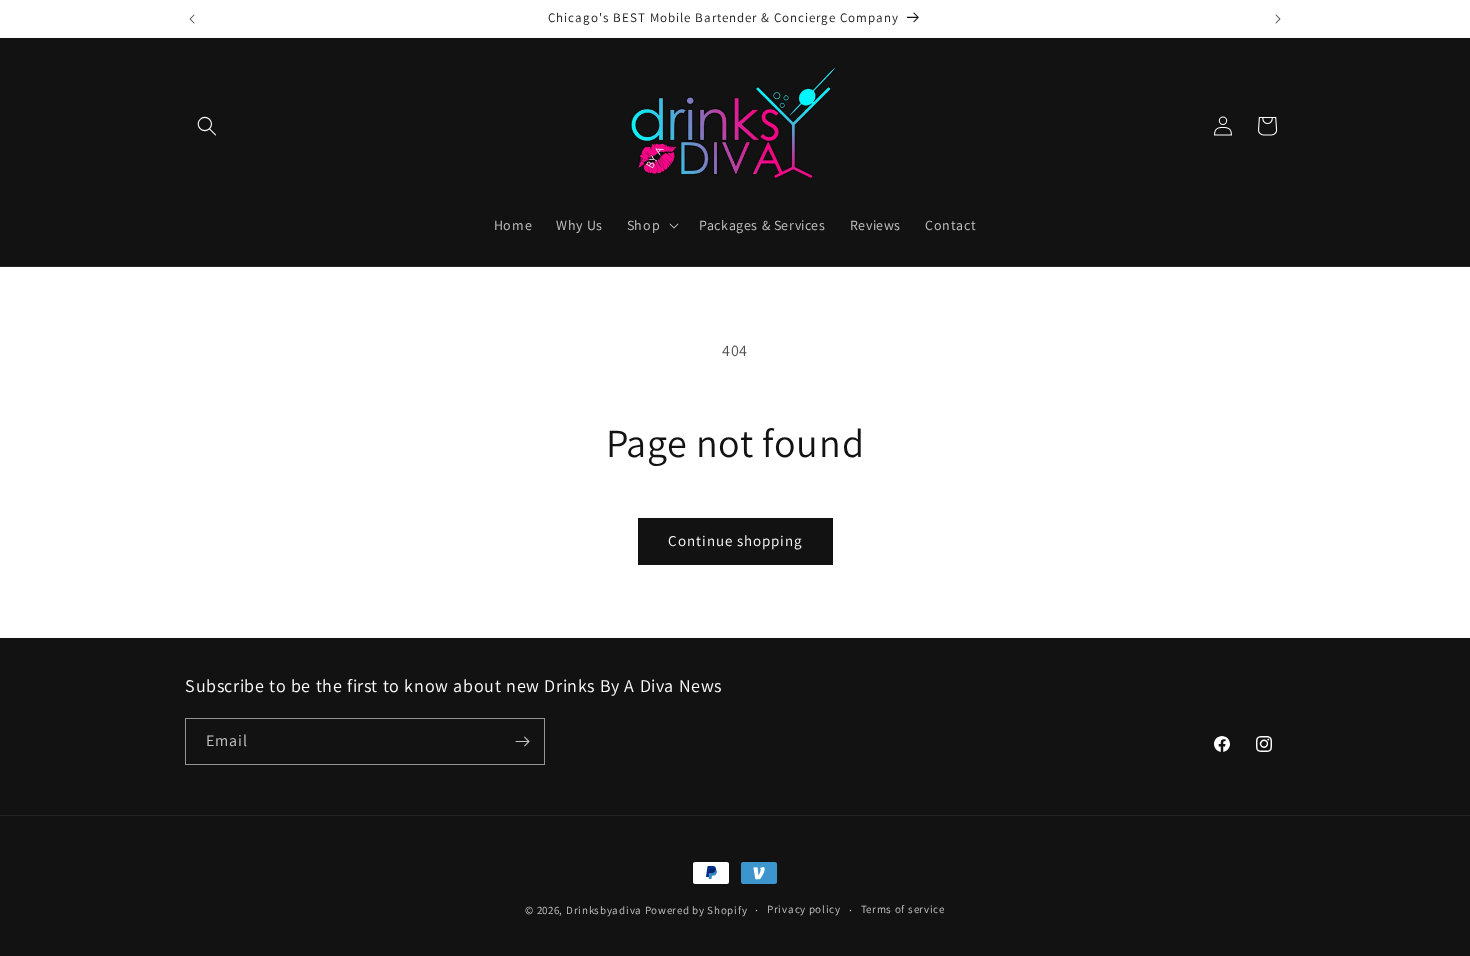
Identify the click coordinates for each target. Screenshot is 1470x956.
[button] (207, 126)
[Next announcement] (1278, 19)
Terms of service (903, 909)
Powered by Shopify (696, 910)
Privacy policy (804, 909)
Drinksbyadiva (604, 910)
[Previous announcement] (192, 19)
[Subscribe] (522, 741)
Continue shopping (735, 540)
